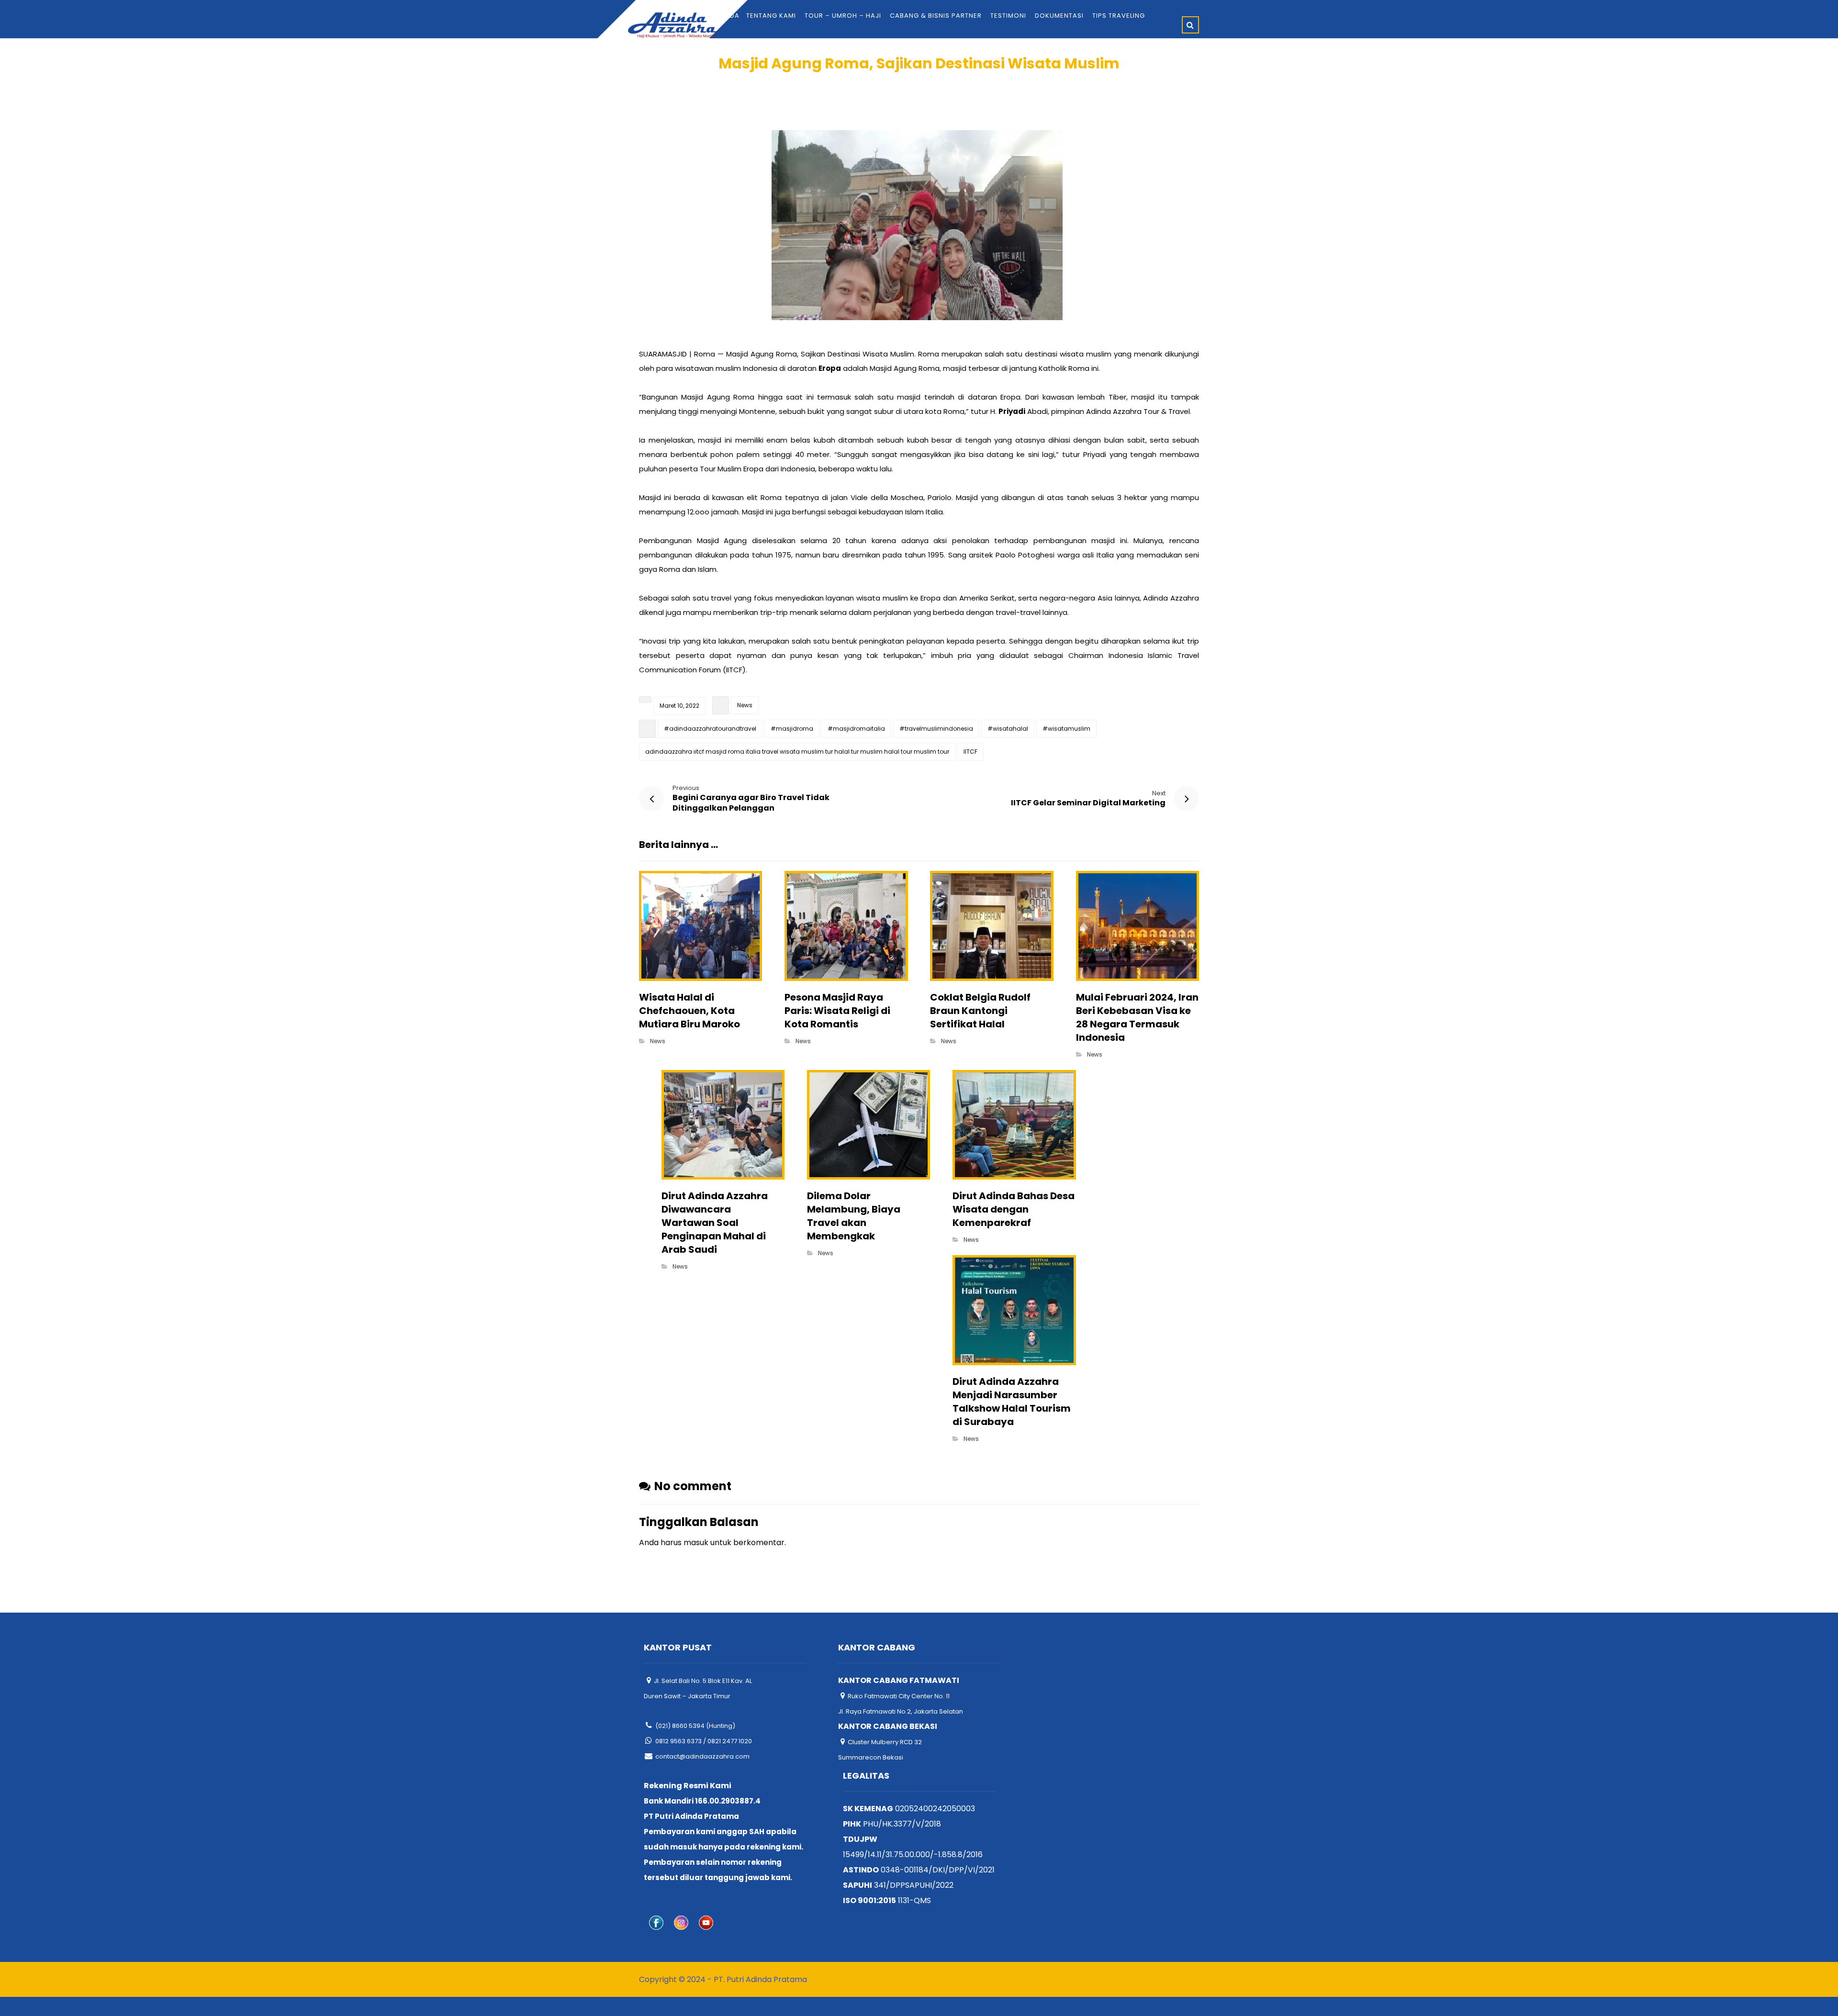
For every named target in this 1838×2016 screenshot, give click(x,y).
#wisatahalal (1008, 729)
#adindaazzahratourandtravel (710, 729)
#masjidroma (792, 729)
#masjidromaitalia (856, 729)
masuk (696, 1543)
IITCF (970, 752)
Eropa (830, 368)
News (745, 705)
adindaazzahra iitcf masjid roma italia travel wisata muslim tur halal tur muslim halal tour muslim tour (797, 752)
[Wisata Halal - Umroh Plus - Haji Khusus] (672, 25)
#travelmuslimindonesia (936, 729)
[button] (1190, 25)
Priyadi (1012, 411)
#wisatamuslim (1066, 729)
